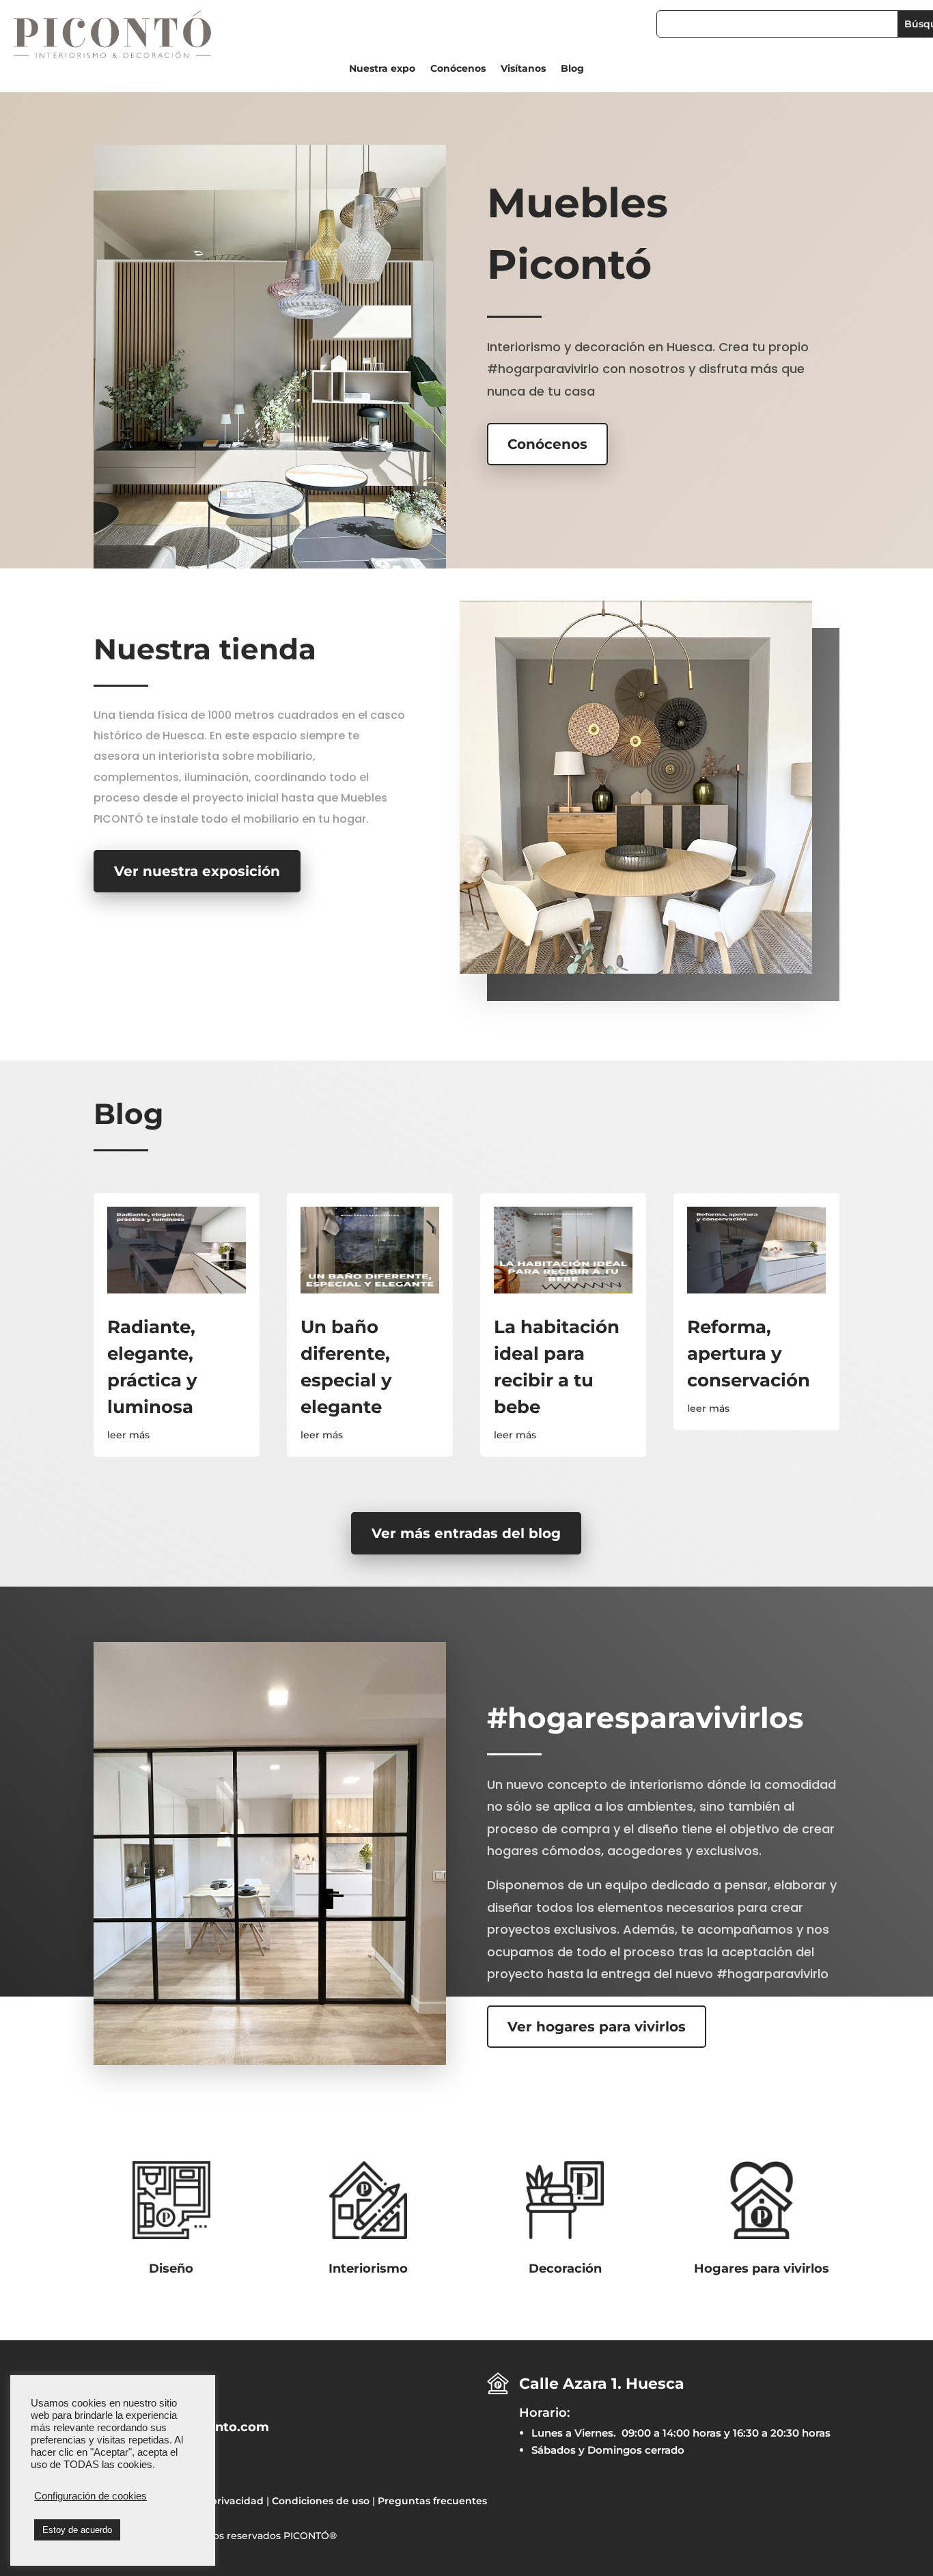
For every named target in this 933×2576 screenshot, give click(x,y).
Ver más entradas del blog (466, 1533)
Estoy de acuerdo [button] (77, 2530)
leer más (128, 1435)
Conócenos (458, 69)
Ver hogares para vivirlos (597, 2027)
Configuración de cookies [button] (90, 2496)
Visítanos (523, 69)
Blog (572, 69)
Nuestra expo (382, 69)
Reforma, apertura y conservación (749, 1354)
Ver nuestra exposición (197, 871)
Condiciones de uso (321, 2501)
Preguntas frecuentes (432, 2501)
